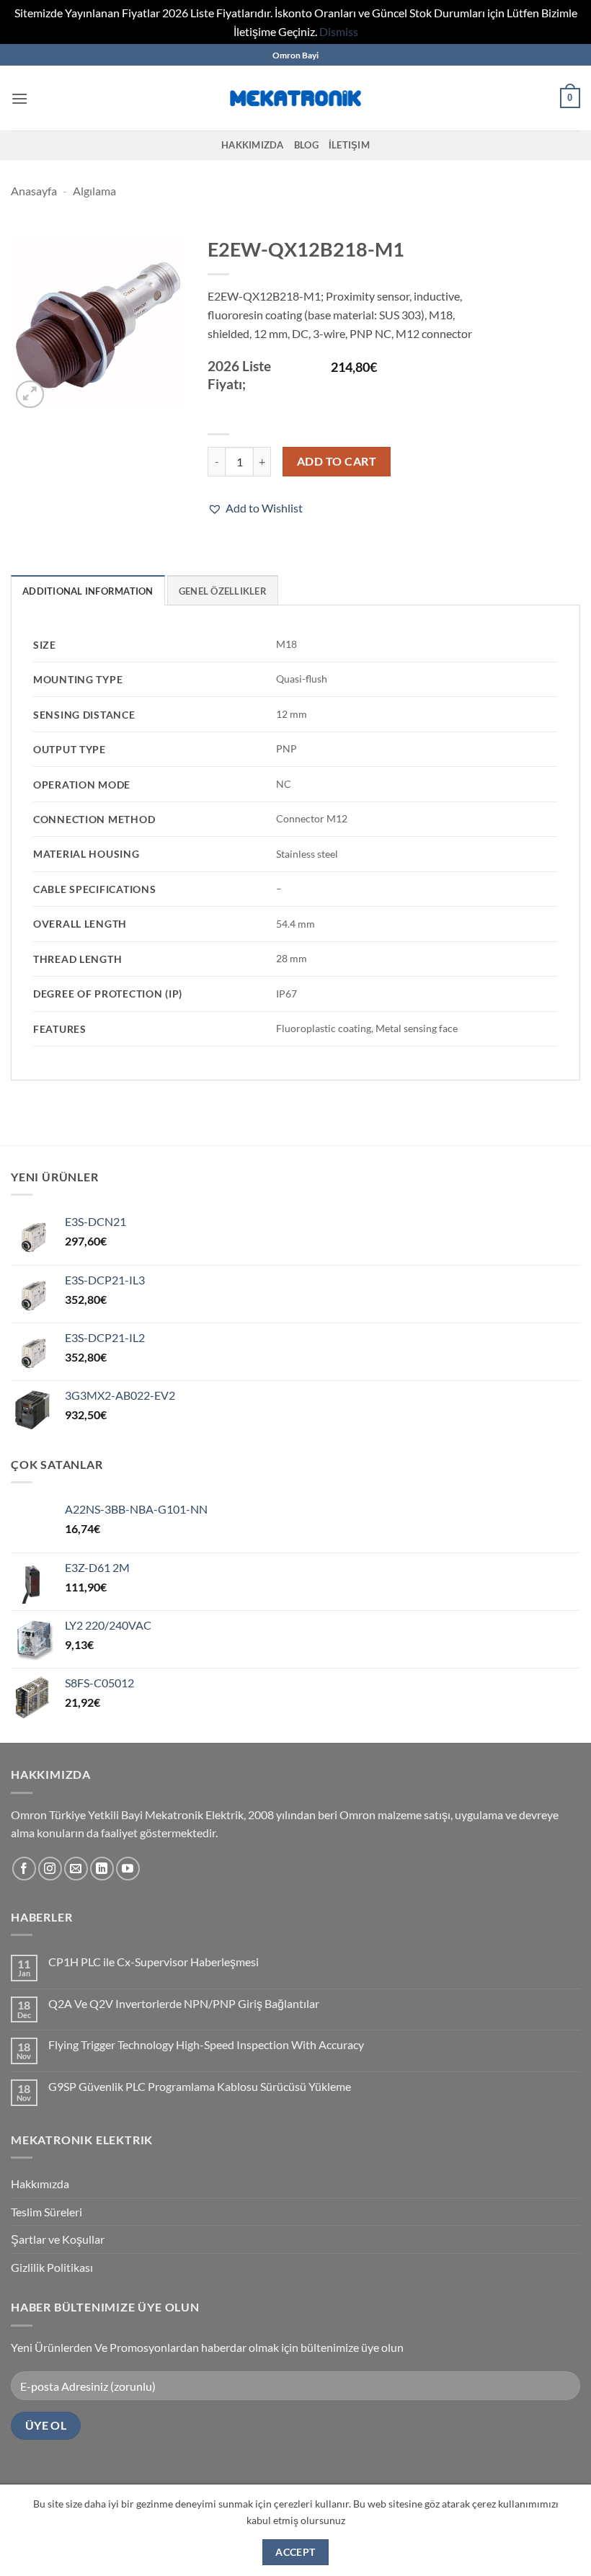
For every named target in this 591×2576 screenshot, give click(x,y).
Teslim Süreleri (46, 2212)
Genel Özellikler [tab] (223, 591)
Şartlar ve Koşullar (58, 2239)
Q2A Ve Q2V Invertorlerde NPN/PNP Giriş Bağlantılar (184, 2003)
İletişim (349, 145)
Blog (306, 145)
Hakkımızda (253, 145)
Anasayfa (34, 191)
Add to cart (337, 461)
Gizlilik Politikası (52, 2267)
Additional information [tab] (88, 591)
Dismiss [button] (339, 31)
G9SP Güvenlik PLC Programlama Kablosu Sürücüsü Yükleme (200, 2086)
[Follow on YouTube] (128, 1869)
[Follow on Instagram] (50, 1869)
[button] (19, 98)
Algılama (94, 191)
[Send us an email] (76, 1869)
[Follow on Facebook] (24, 1869)
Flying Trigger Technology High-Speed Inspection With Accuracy (206, 2044)
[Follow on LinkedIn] (102, 1869)
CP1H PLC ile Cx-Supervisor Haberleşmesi (154, 1962)
